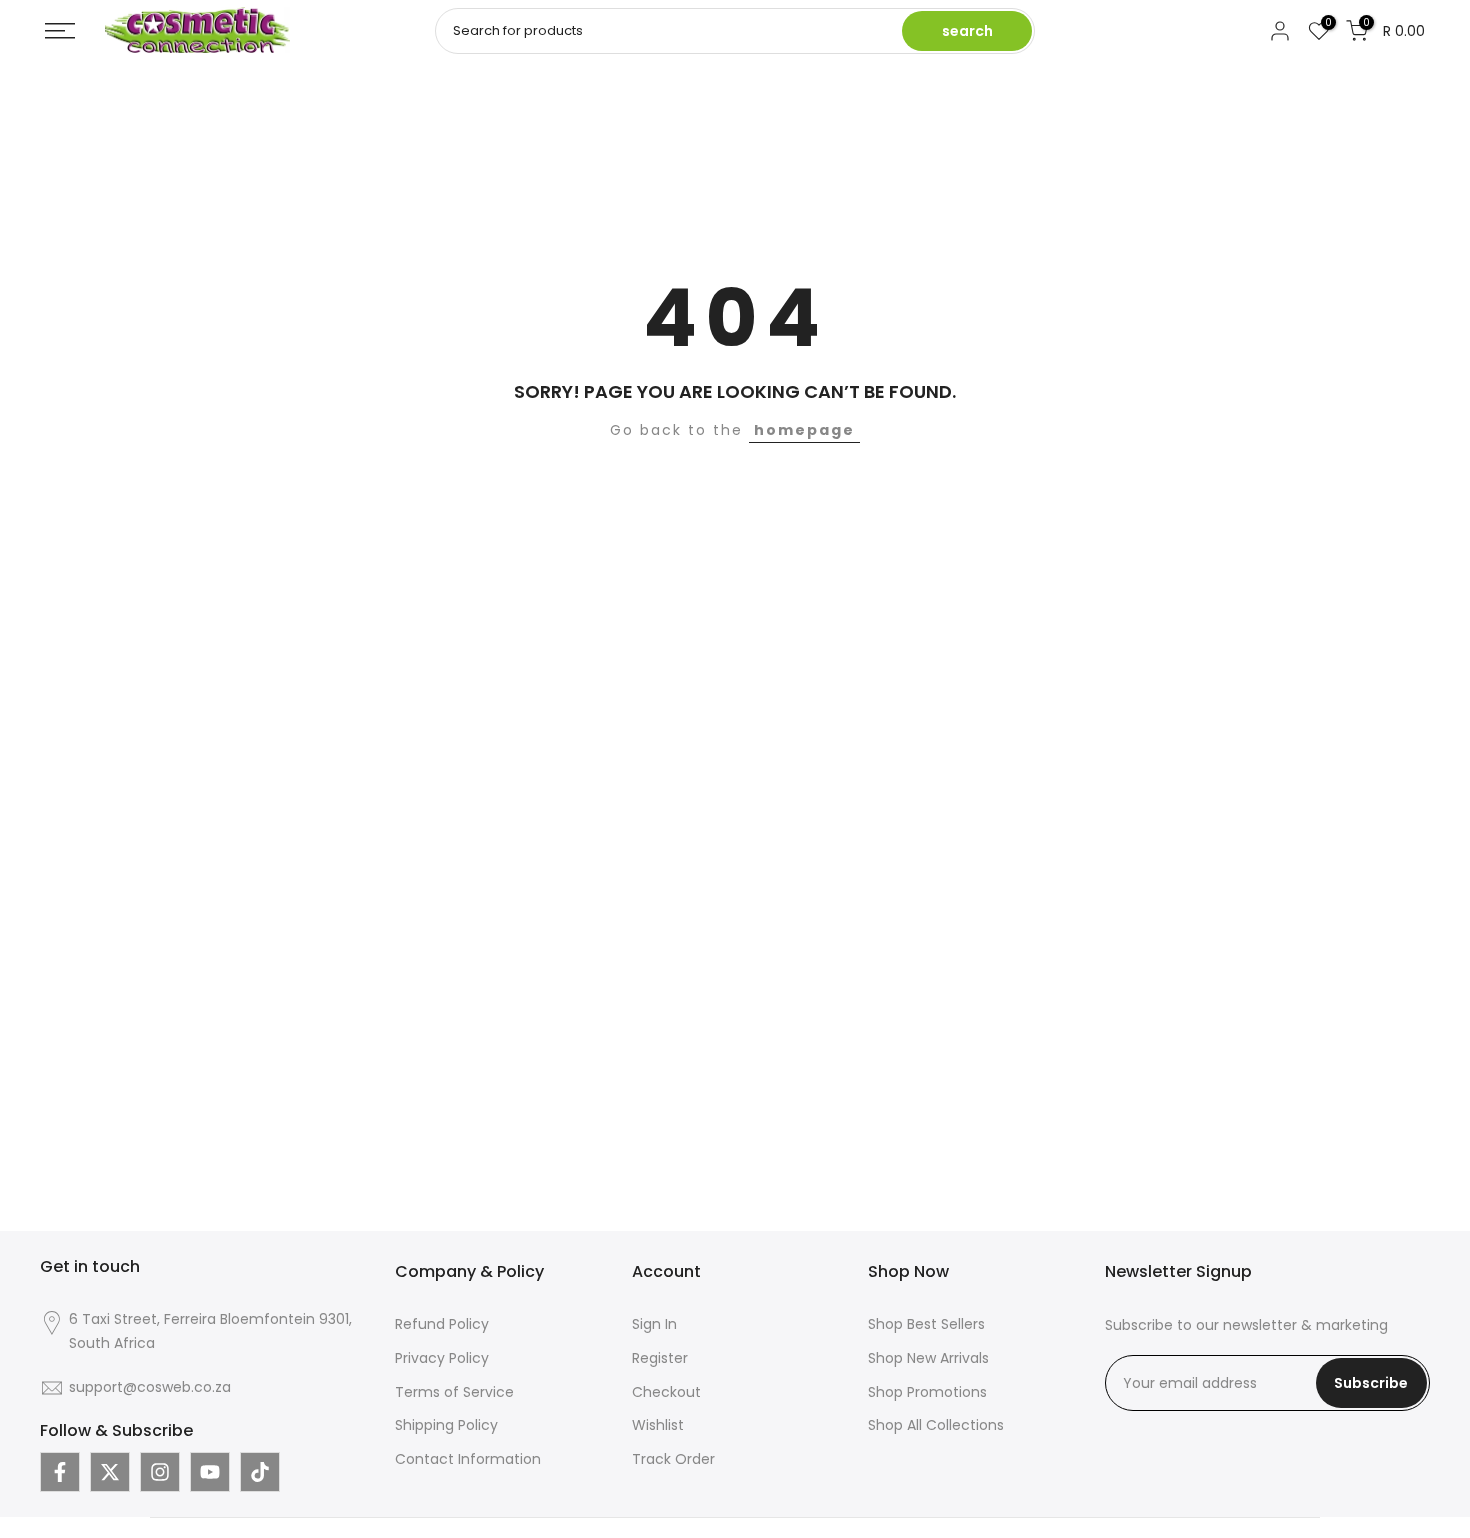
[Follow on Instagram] (160, 1472)
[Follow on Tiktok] (260, 1472)
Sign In (654, 1324)
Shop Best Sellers (926, 1324)
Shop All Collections (936, 1425)
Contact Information (468, 1459)
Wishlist (658, 1425)
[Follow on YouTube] (210, 1472)
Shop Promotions (927, 1392)
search (967, 31)
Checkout (666, 1392)
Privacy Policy (442, 1358)
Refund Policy (442, 1324)
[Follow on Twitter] (110, 1472)
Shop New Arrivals (928, 1358)
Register (660, 1358)
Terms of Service (454, 1392)
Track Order (673, 1459)
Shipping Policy (446, 1425)
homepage (804, 430)
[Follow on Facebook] (60, 1472)
